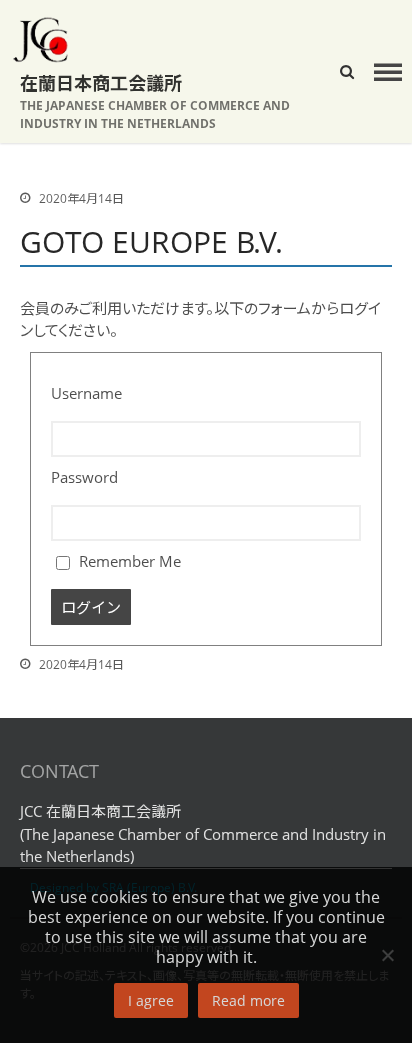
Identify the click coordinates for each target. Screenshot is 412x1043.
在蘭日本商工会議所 (101, 83)
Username (86, 393)
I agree (151, 1000)
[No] (387, 955)
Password (84, 477)
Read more (248, 1000)
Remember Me (128, 561)
